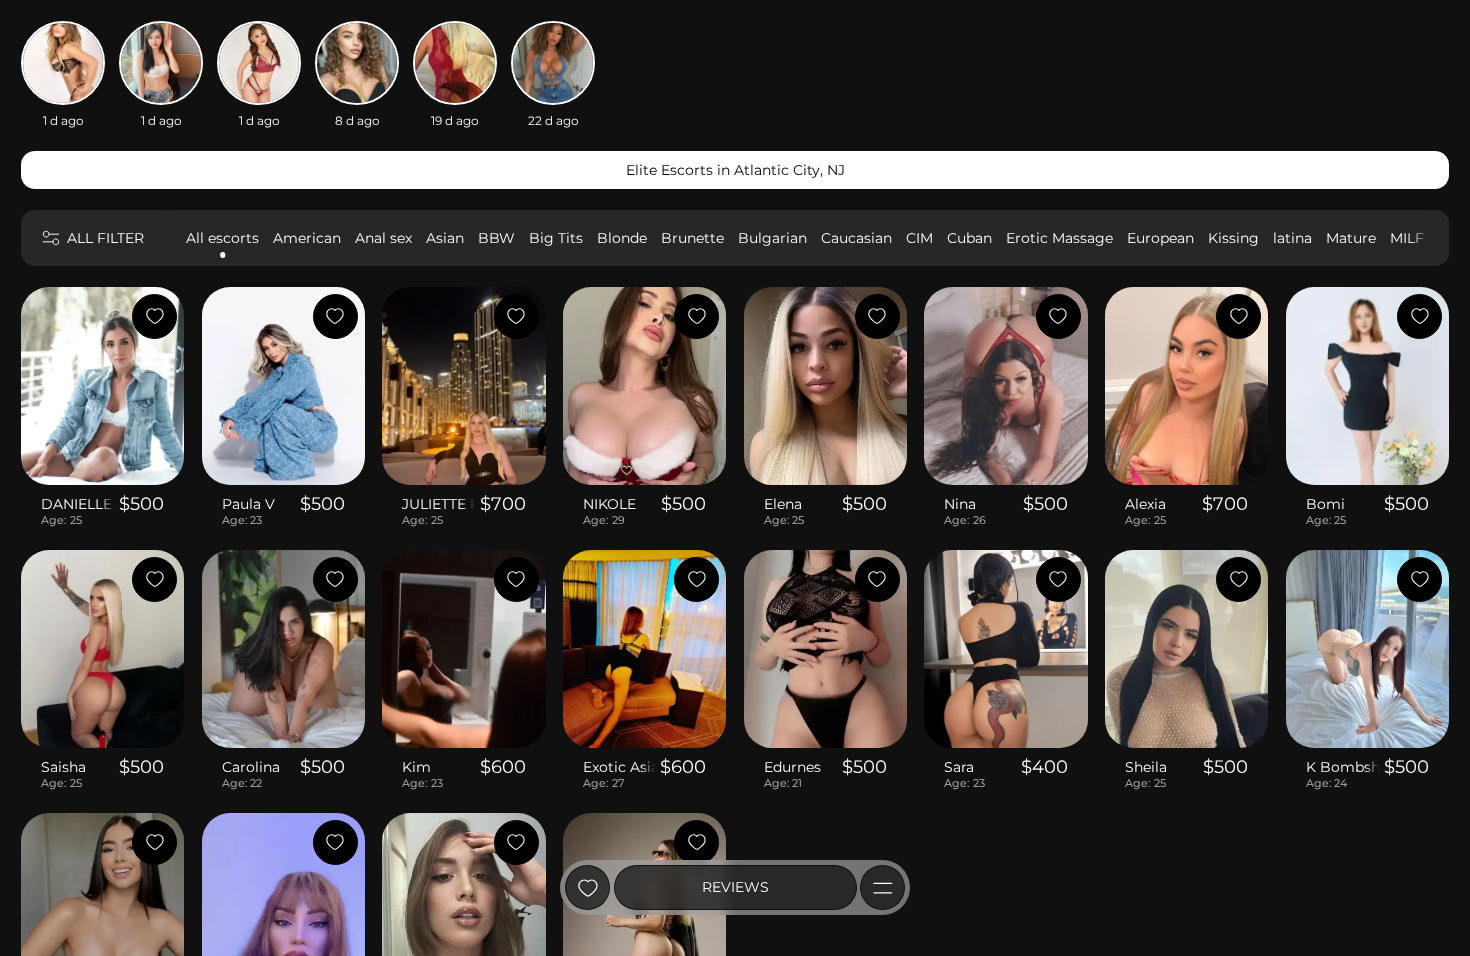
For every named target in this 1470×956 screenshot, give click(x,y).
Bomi (1325, 504)
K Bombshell (1343, 767)
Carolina (251, 767)
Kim (416, 767)
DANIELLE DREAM (78, 504)
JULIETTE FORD (438, 504)
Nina (960, 504)
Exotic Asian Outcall (619, 767)
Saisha (63, 767)
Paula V (248, 504)
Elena (783, 504)
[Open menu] (882, 887)
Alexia (1145, 504)
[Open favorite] (587, 887)
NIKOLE (609, 504)
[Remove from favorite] (154, 316)
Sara (959, 767)
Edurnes (792, 767)
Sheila (1146, 767)
